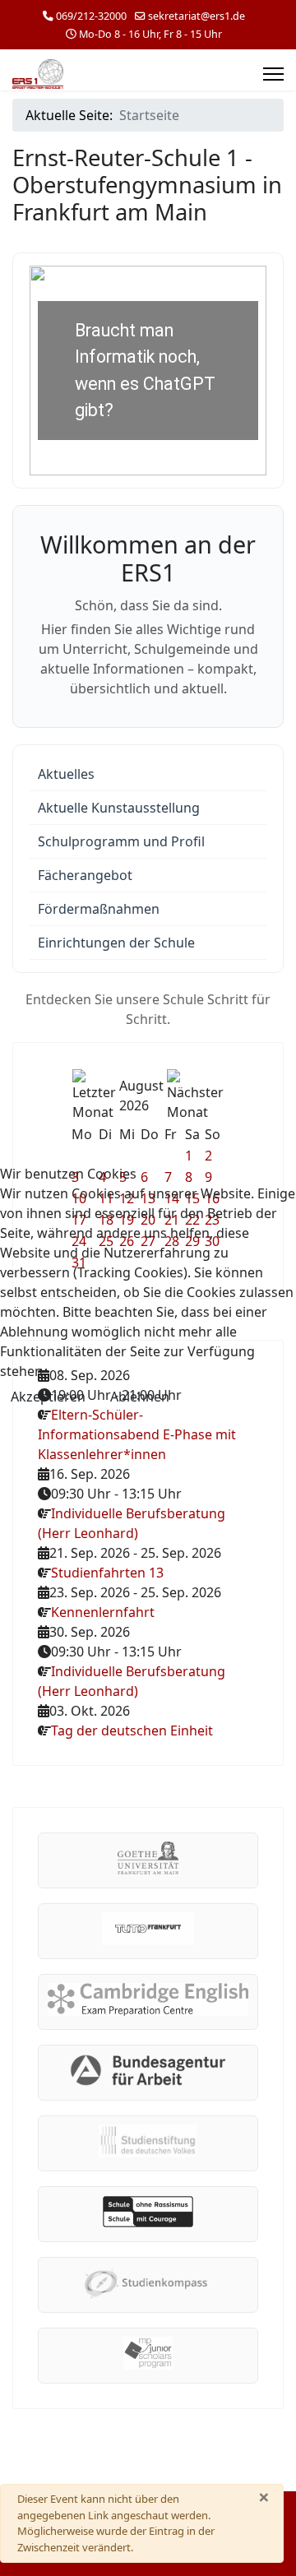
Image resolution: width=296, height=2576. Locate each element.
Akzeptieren (48, 1397)
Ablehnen (140, 1397)
